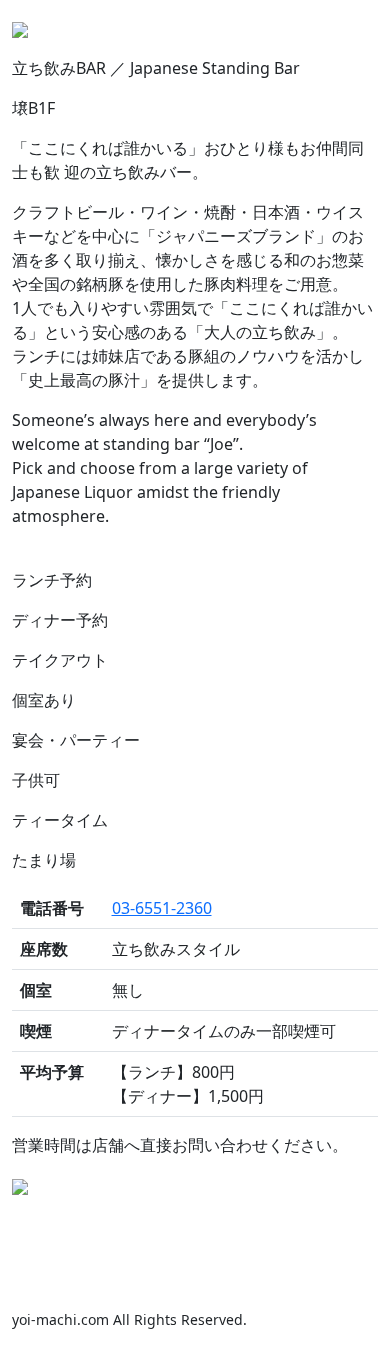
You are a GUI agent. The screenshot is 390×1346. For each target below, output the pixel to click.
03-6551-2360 (162, 908)
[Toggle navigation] (350, 28)
